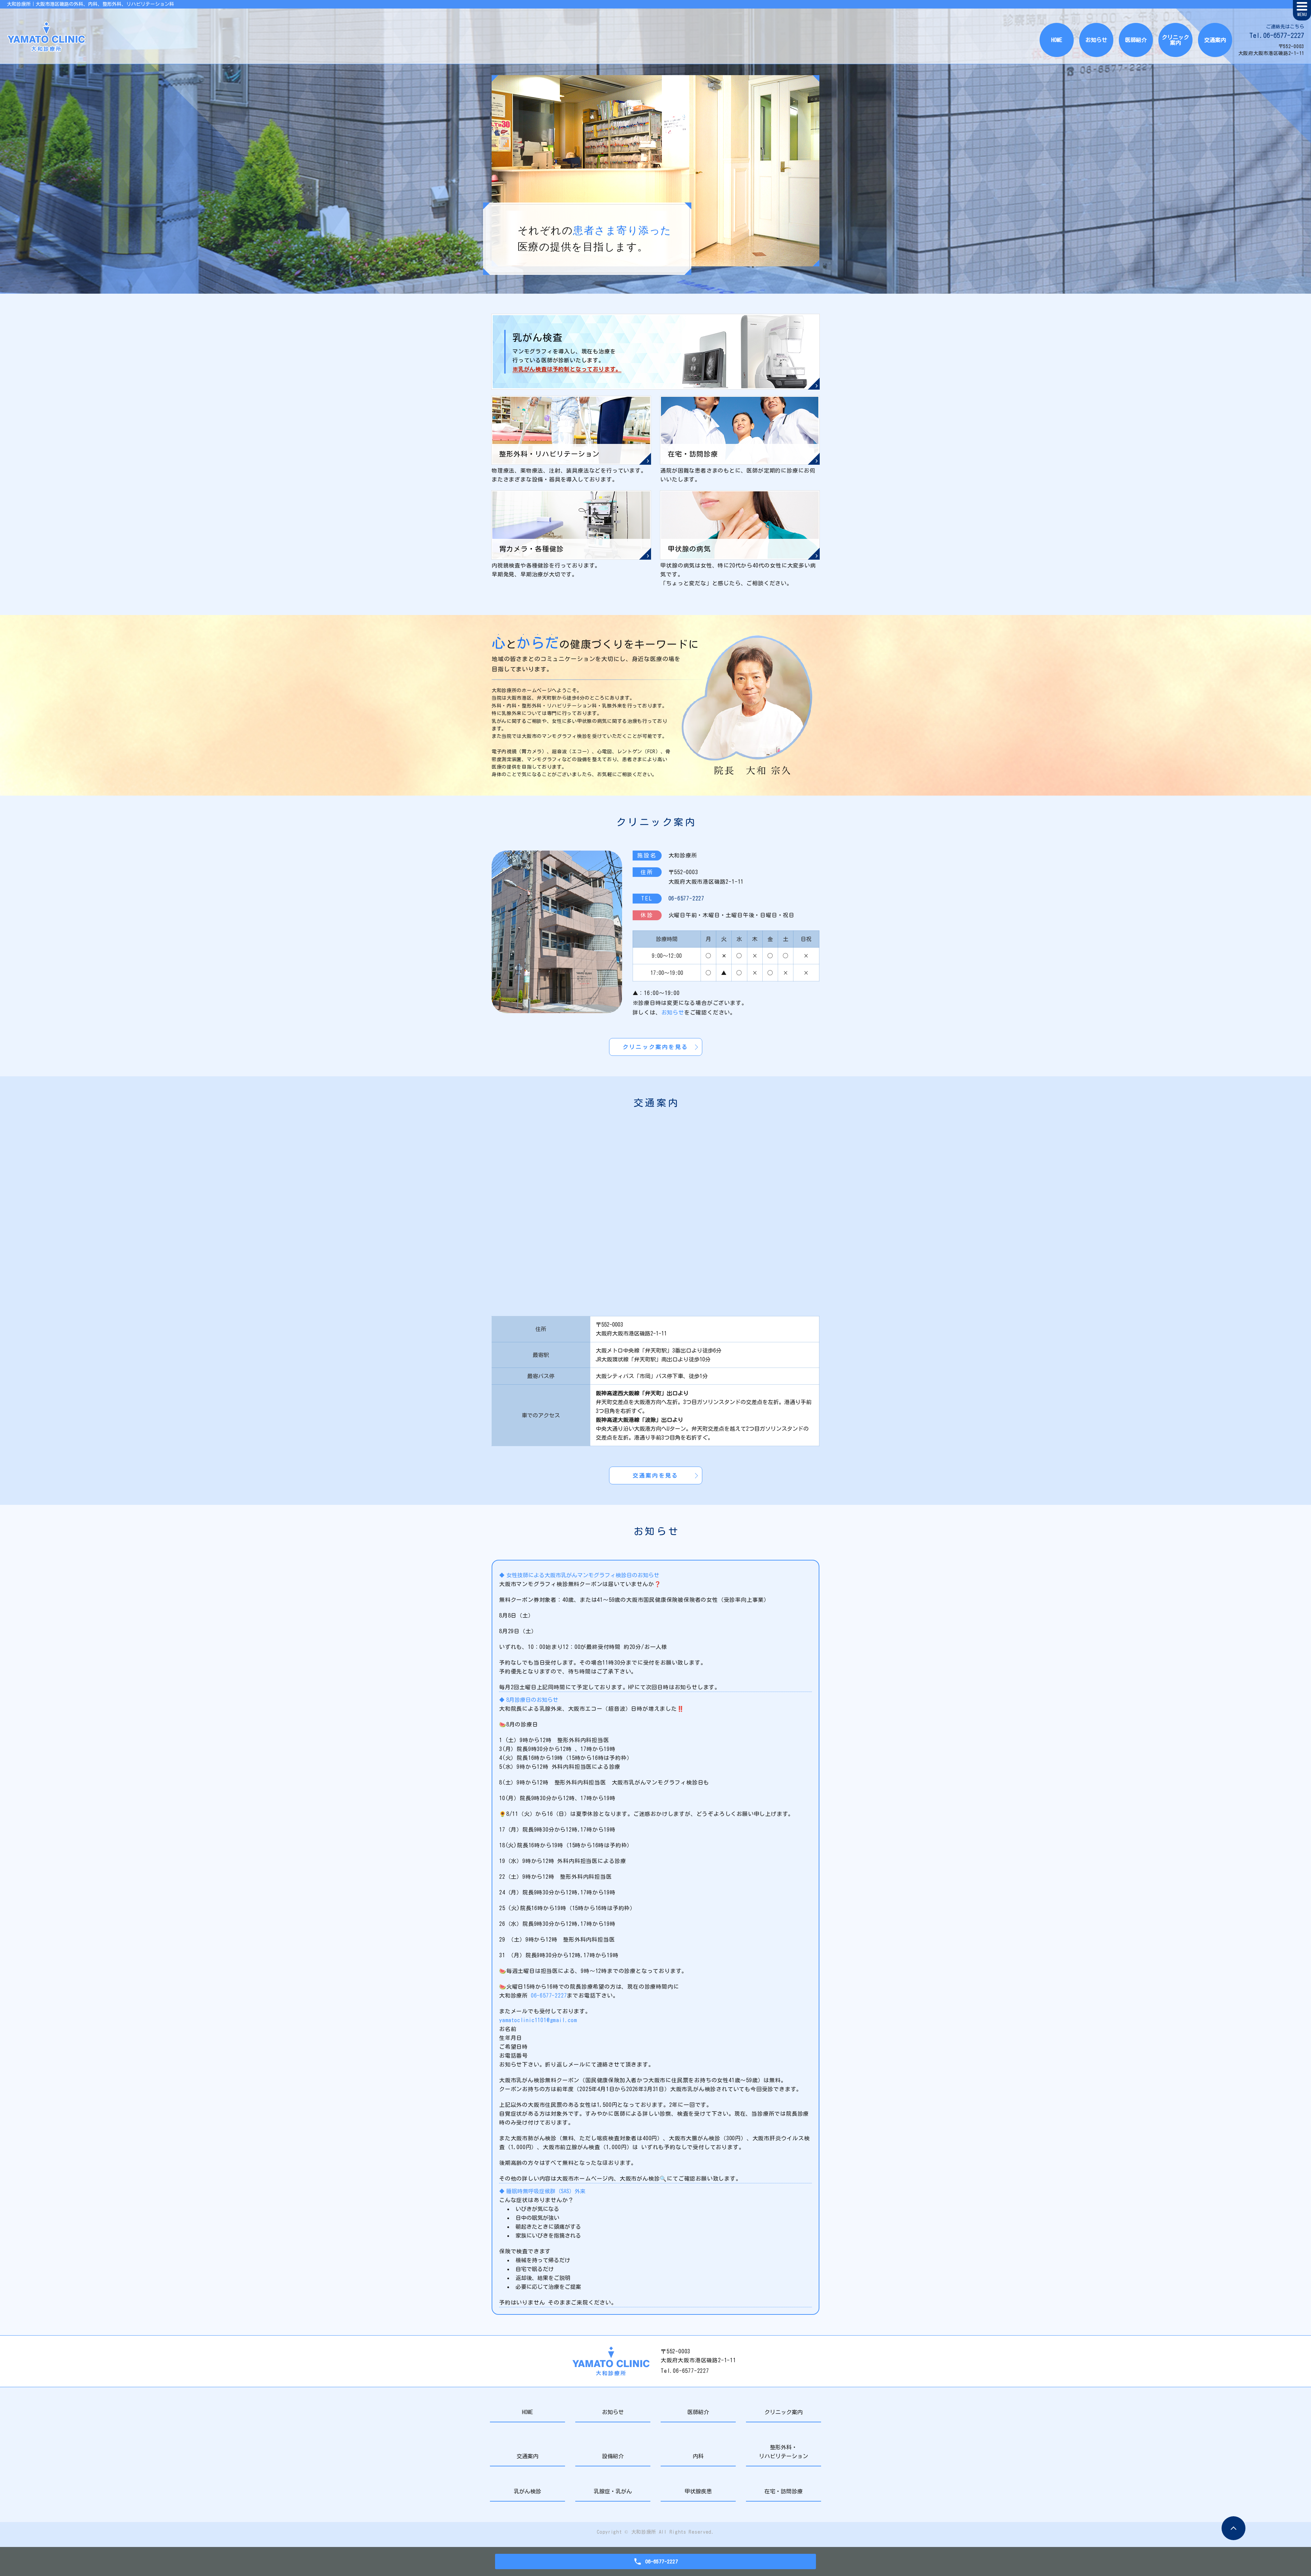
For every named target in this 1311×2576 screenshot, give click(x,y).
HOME (1057, 40)
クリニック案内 (1175, 40)
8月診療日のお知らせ (532, 1700)
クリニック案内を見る (655, 1047)
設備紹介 (613, 2456)
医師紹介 (1136, 40)
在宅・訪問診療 (784, 2491)
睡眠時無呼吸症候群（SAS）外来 (546, 2191)
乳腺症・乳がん (613, 2491)
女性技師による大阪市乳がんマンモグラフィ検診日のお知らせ (583, 1575)
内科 (698, 2456)
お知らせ (1096, 40)
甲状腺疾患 (698, 2491)
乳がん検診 (527, 2491)
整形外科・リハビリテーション (784, 2452)
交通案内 (1215, 40)
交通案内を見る (655, 1475)
